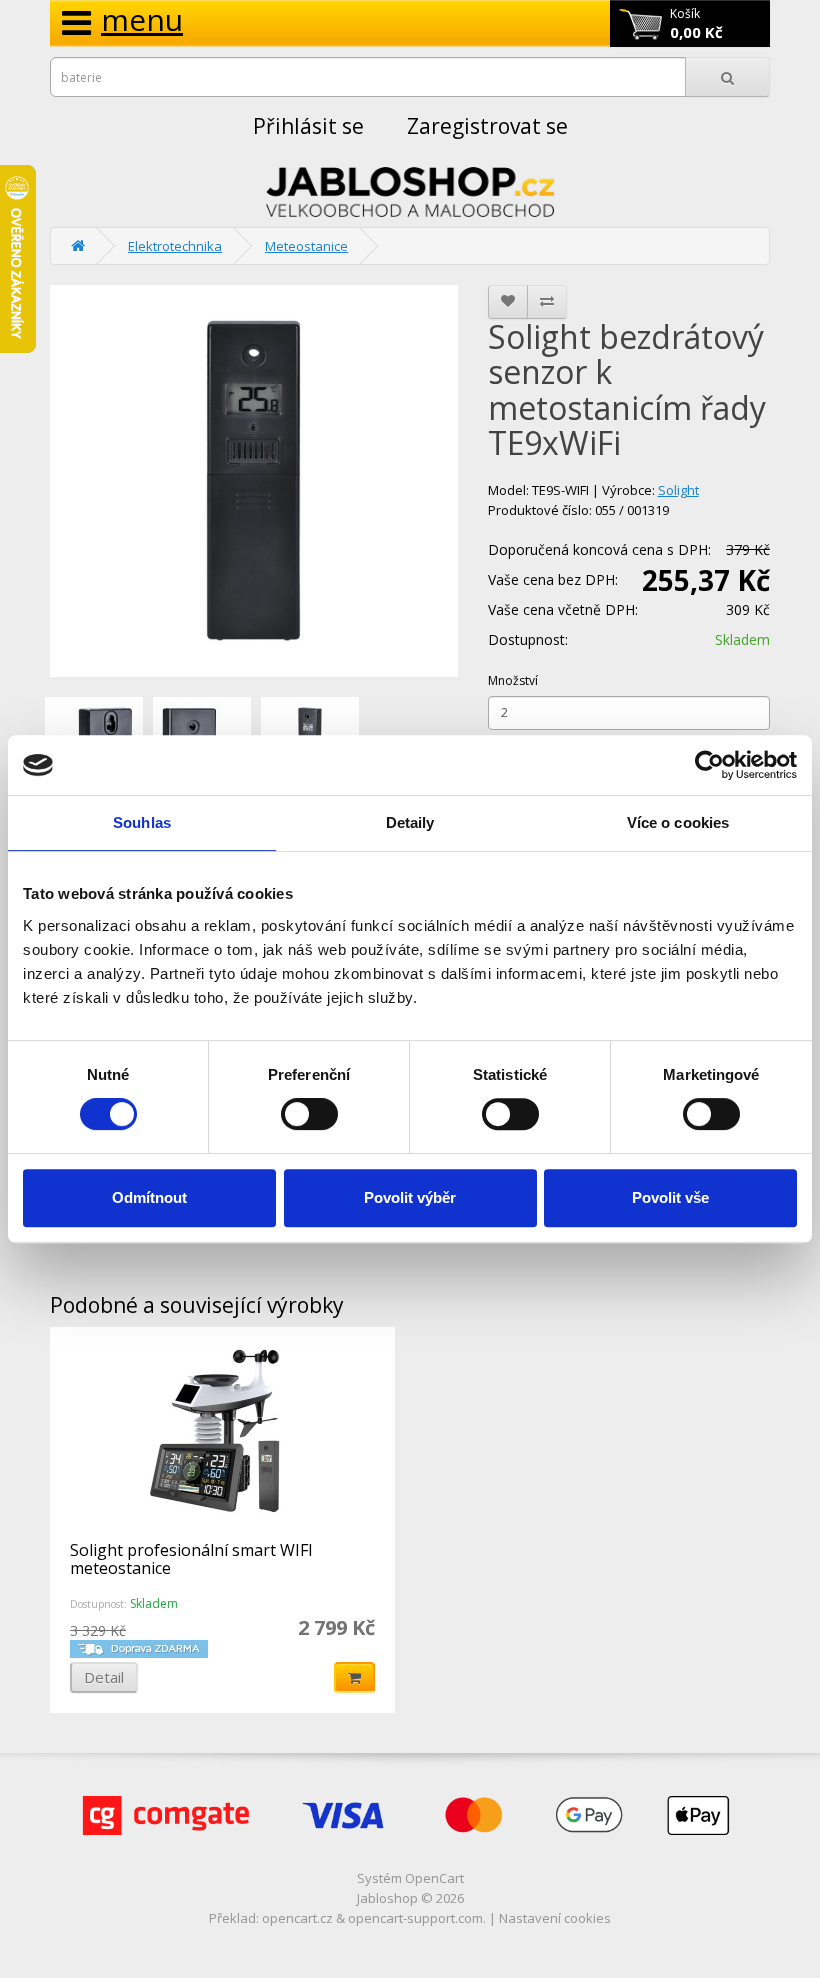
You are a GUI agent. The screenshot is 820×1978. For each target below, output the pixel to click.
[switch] (309, 1114)
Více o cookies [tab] (678, 822)
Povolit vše (670, 1197)
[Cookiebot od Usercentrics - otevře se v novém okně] (709, 765)
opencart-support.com (415, 1918)
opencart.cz (297, 1918)
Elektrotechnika (175, 246)
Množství (513, 680)
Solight (678, 490)
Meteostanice (306, 246)
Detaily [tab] (410, 822)
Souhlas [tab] (142, 822)
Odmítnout (149, 1197)
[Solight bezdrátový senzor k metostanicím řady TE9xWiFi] (254, 481)
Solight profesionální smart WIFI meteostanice (191, 1559)
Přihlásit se (308, 126)
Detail (104, 1677)
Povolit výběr (410, 1197)
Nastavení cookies (555, 1918)
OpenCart (434, 1878)
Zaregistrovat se (487, 126)
